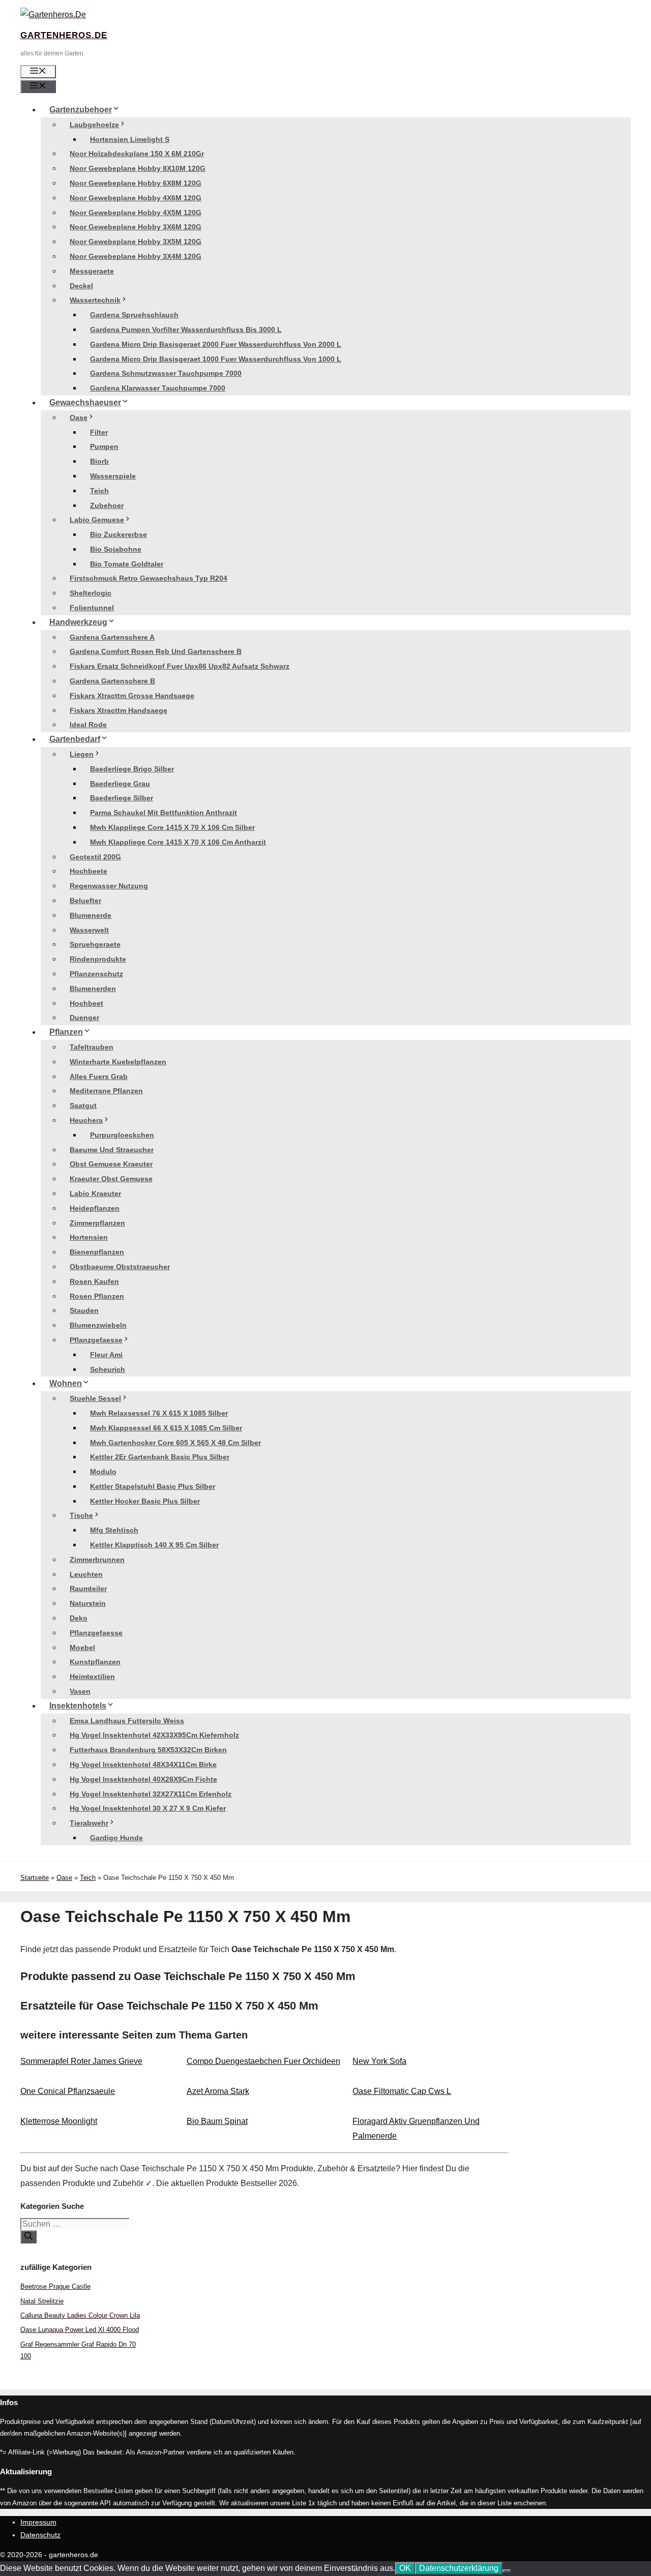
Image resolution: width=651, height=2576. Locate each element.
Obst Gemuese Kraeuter (111, 1164)
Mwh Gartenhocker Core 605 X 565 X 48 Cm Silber (175, 1443)
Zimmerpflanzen (97, 1223)
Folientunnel (92, 608)
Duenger (84, 1017)
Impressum (38, 2522)
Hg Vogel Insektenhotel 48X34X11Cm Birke (143, 1764)
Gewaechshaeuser (85, 402)
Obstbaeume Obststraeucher (120, 1267)
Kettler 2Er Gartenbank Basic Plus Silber (160, 1457)
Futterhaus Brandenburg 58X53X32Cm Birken (148, 1750)
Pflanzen (66, 1032)
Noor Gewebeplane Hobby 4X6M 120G (136, 198)
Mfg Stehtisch (114, 1530)
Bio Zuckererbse (119, 534)
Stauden (84, 1310)
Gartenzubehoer (81, 110)
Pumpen (104, 446)
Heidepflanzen (95, 1208)
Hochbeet (86, 1003)
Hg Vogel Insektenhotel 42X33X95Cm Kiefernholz (154, 1735)
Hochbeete (88, 871)
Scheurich (108, 1369)
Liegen (82, 754)
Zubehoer (107, 505)
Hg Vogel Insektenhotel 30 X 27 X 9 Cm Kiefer (148, 1808)
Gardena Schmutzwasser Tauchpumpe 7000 (166, 373)
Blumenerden (93, 989)
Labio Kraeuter (95, 1193)
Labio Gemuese (97, 520)
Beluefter (85, 901)
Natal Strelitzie (42, 2301)
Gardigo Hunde (116, 1838)
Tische (81, 1515)
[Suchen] (28, 2237)
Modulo (103, 1472)
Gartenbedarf (75, 739)
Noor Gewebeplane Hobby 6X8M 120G (136, 183)
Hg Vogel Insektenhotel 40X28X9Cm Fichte (143, 1779)
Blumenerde (91, 915)
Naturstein (88, 1603)
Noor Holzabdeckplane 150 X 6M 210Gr (137, 154)
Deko (79, 1618)
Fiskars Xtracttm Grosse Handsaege (132, 696)
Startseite (35, 1878)
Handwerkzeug (78, 622)
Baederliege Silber (122, 798)
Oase (79, 417)
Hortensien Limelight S (130, 139)
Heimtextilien (92, 1676)
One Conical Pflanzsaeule (68, 2091)
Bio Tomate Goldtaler (127, 564)
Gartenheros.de (64, 35)
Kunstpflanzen (95, 1662)
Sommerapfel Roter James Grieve (81, 2061)
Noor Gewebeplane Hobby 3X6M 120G (136, 227)
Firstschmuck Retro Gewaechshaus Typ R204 (149, 578)
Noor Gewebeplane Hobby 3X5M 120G (136, 242)
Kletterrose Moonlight (59, 2121)
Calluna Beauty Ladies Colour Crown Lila (80, 2315)
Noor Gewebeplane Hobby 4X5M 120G (136, 213)
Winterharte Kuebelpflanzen (118, 1062)
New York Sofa (379, 2061)
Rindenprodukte (98, 959)
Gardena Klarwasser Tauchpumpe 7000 (158, 388)
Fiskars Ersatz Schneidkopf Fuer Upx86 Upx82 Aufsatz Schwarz (180, 666)
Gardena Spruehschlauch (134, 315)
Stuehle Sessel (95, 1398)
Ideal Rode (88, 725)
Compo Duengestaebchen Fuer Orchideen (263, 2061)
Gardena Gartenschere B (112, 681)
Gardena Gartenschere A (112, 637)
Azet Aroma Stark (218, 2091)
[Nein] (507, 2571)
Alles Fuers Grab (99, 1076)
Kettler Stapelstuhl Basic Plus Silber (153, 1486)
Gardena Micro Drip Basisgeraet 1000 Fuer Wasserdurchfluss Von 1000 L (216, 359)
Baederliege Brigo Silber (132, 769)
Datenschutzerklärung (459, 2568)
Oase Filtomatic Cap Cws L (402, 2091)
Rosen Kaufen (94, 1281)
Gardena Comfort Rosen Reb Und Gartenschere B (156, 651)
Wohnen (66, 1383)
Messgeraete (92, 271)
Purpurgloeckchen (122, 1135)
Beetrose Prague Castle (55, 2286)
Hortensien (89, 1237)
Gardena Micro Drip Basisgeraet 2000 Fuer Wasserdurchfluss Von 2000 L (216, 344)
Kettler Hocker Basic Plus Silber (145, 1501)
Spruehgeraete (95, 944)
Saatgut (83, 1105)
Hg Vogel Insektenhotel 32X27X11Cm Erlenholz (151, 1794)
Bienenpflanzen (97, 1252)
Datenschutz (40, 2535)
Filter (99, 432)
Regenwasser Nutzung (109, 886)
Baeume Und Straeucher (112, 1150)
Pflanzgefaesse (96, 1340)
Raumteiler (88, 1589)
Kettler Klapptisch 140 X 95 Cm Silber (154, 1545)
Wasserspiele (113, 476)
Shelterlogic (91, 593)
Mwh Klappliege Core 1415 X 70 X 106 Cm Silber (172, 827)
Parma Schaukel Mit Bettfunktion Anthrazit (164, 813)
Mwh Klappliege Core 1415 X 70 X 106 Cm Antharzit (178, 842)
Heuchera (86, 1120)
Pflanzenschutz (96, 974)
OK (405, 2568)
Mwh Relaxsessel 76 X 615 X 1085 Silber (159, 1413)
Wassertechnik (95, 300)
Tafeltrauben (92, 1047)
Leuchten (86, 1574)
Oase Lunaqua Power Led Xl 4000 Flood (80, 2330)
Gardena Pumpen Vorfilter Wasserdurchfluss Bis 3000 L (186, 330)
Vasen (80, 1691)
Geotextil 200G (95, 857)
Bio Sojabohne (116, 549)
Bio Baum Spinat (217, 2121)
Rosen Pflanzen (97, 1296)
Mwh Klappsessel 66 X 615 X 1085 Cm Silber (166, 1428)
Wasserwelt (89, 930)
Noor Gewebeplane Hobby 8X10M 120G (138, 168)
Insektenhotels (78, 1706)
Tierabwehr (89, 1823)
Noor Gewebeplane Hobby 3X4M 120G (136, 256)
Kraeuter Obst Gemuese (111, 1179)
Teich (99, 491)
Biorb (99, 461)
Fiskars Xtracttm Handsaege (119, 710)
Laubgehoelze (94, 125)
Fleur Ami (106, 1355)
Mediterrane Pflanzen (106, 1091)
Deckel (81, 286)
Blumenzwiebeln (98, 1325)
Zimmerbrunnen (97, 1560)
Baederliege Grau (120, 784)
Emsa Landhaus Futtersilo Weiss (127, 1721)
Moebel (82, 1648)
